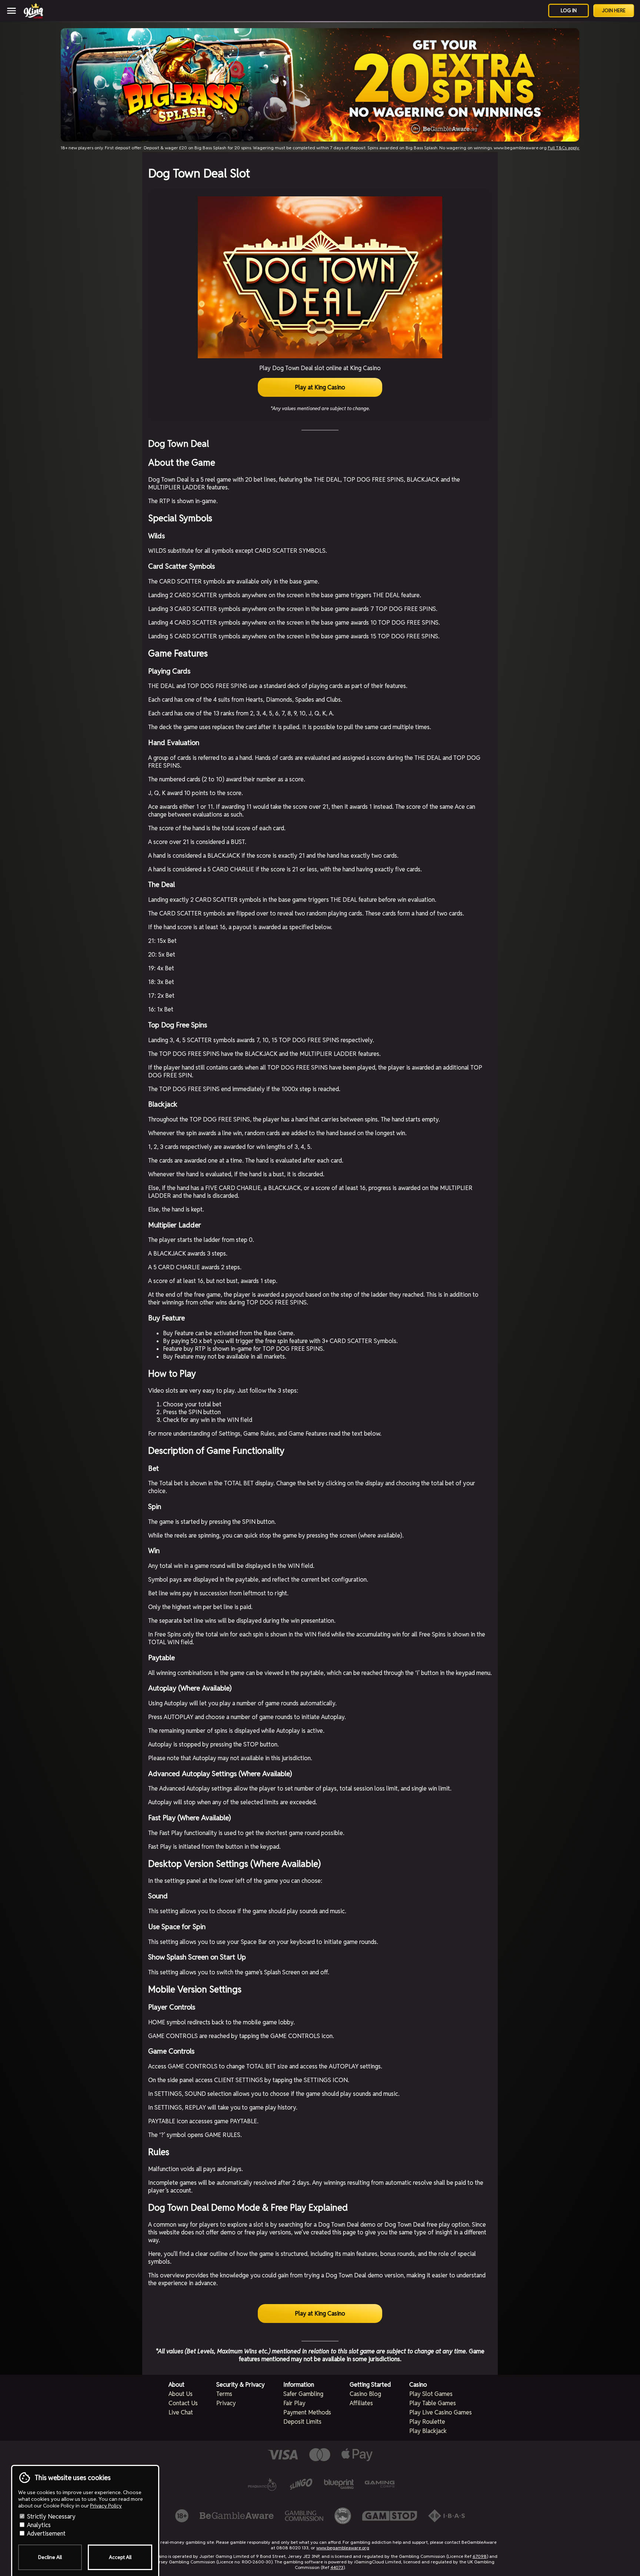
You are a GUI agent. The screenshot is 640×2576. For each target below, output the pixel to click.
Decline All (50, 2557)
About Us (181, 2394)
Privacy (226, 2403)
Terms (224, 2394)
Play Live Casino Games (441, 2412)
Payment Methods (307, 2412)
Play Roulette (427, 2422)
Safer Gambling (303, 2394)
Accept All (120, 2557)
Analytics (38, 2525)
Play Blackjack (428, 2431)
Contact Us (183, 2403)
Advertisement (46, 2534)
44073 (337, 2567)
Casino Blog (365, 2394)
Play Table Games (433, 2403)
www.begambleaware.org (343, 2548)
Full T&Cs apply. (564, 148)
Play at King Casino (320, 387)
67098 (480, 2556)
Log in (569, 11)
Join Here (614, 11)
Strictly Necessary (51, 2517)
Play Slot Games (431, 2394)
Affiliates (361, 2403)
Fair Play (294, 2403)
